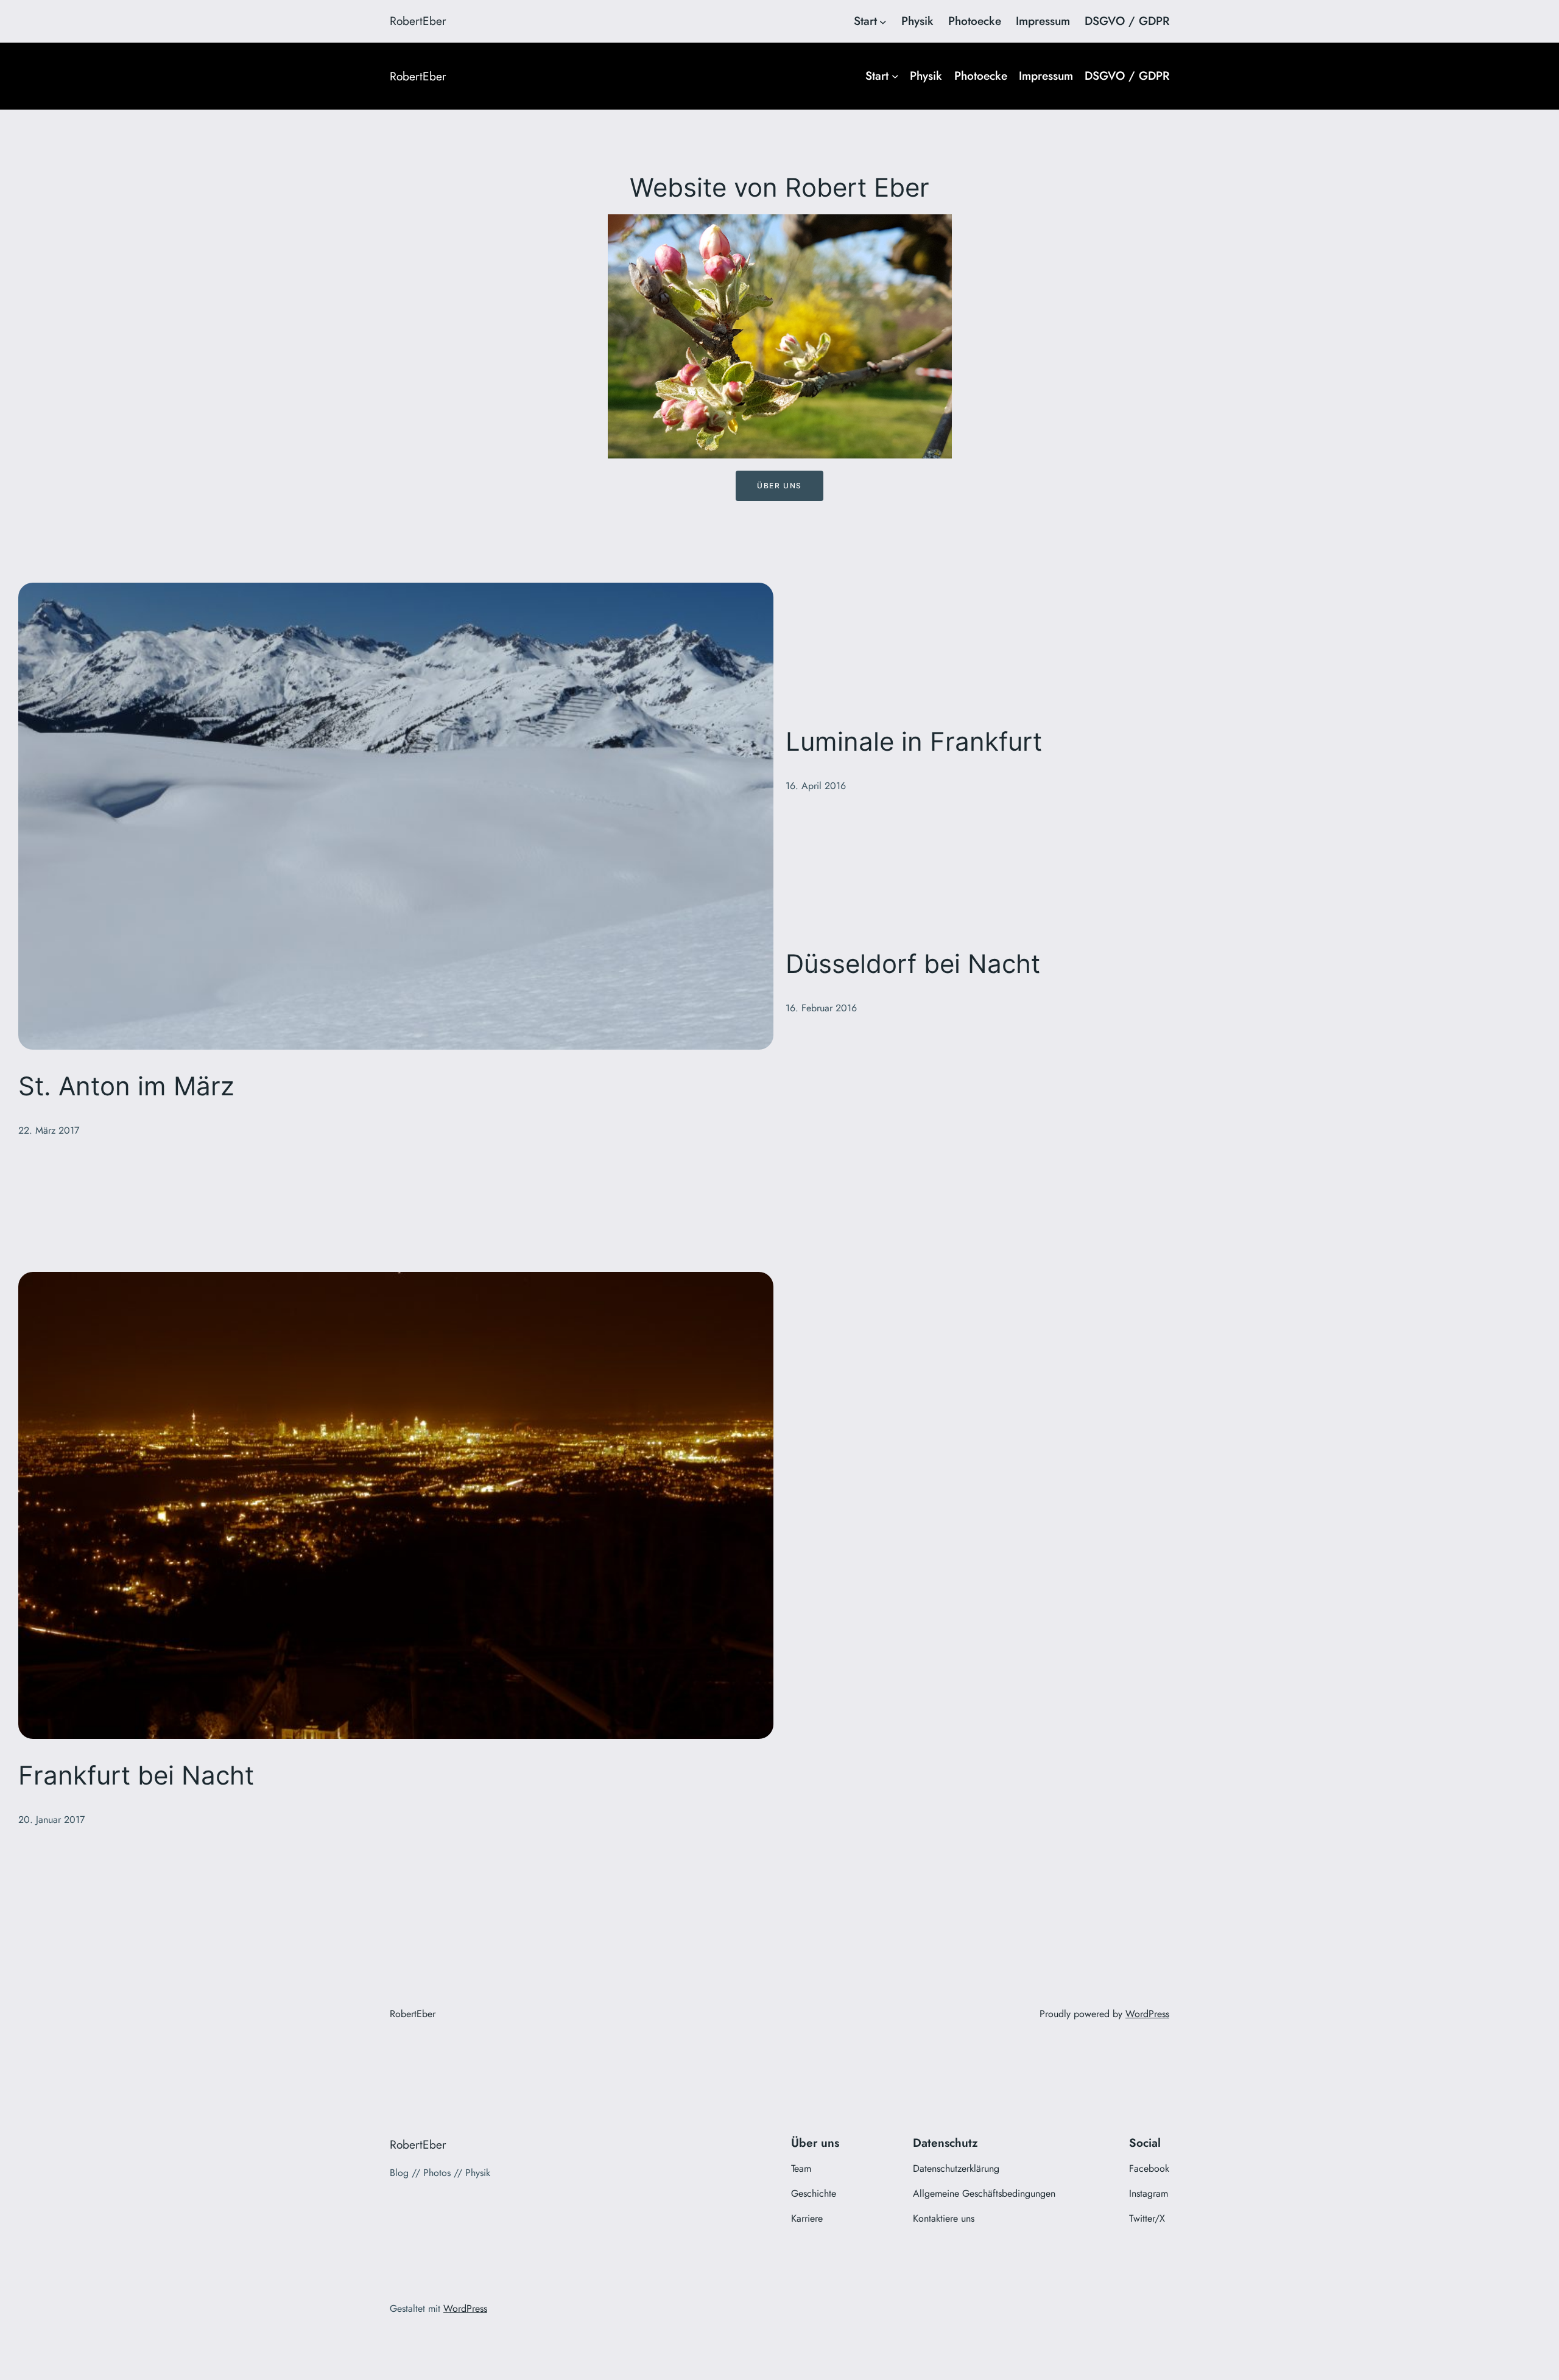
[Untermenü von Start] (883, 21)
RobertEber (418, 21)
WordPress (1147, 2014)
